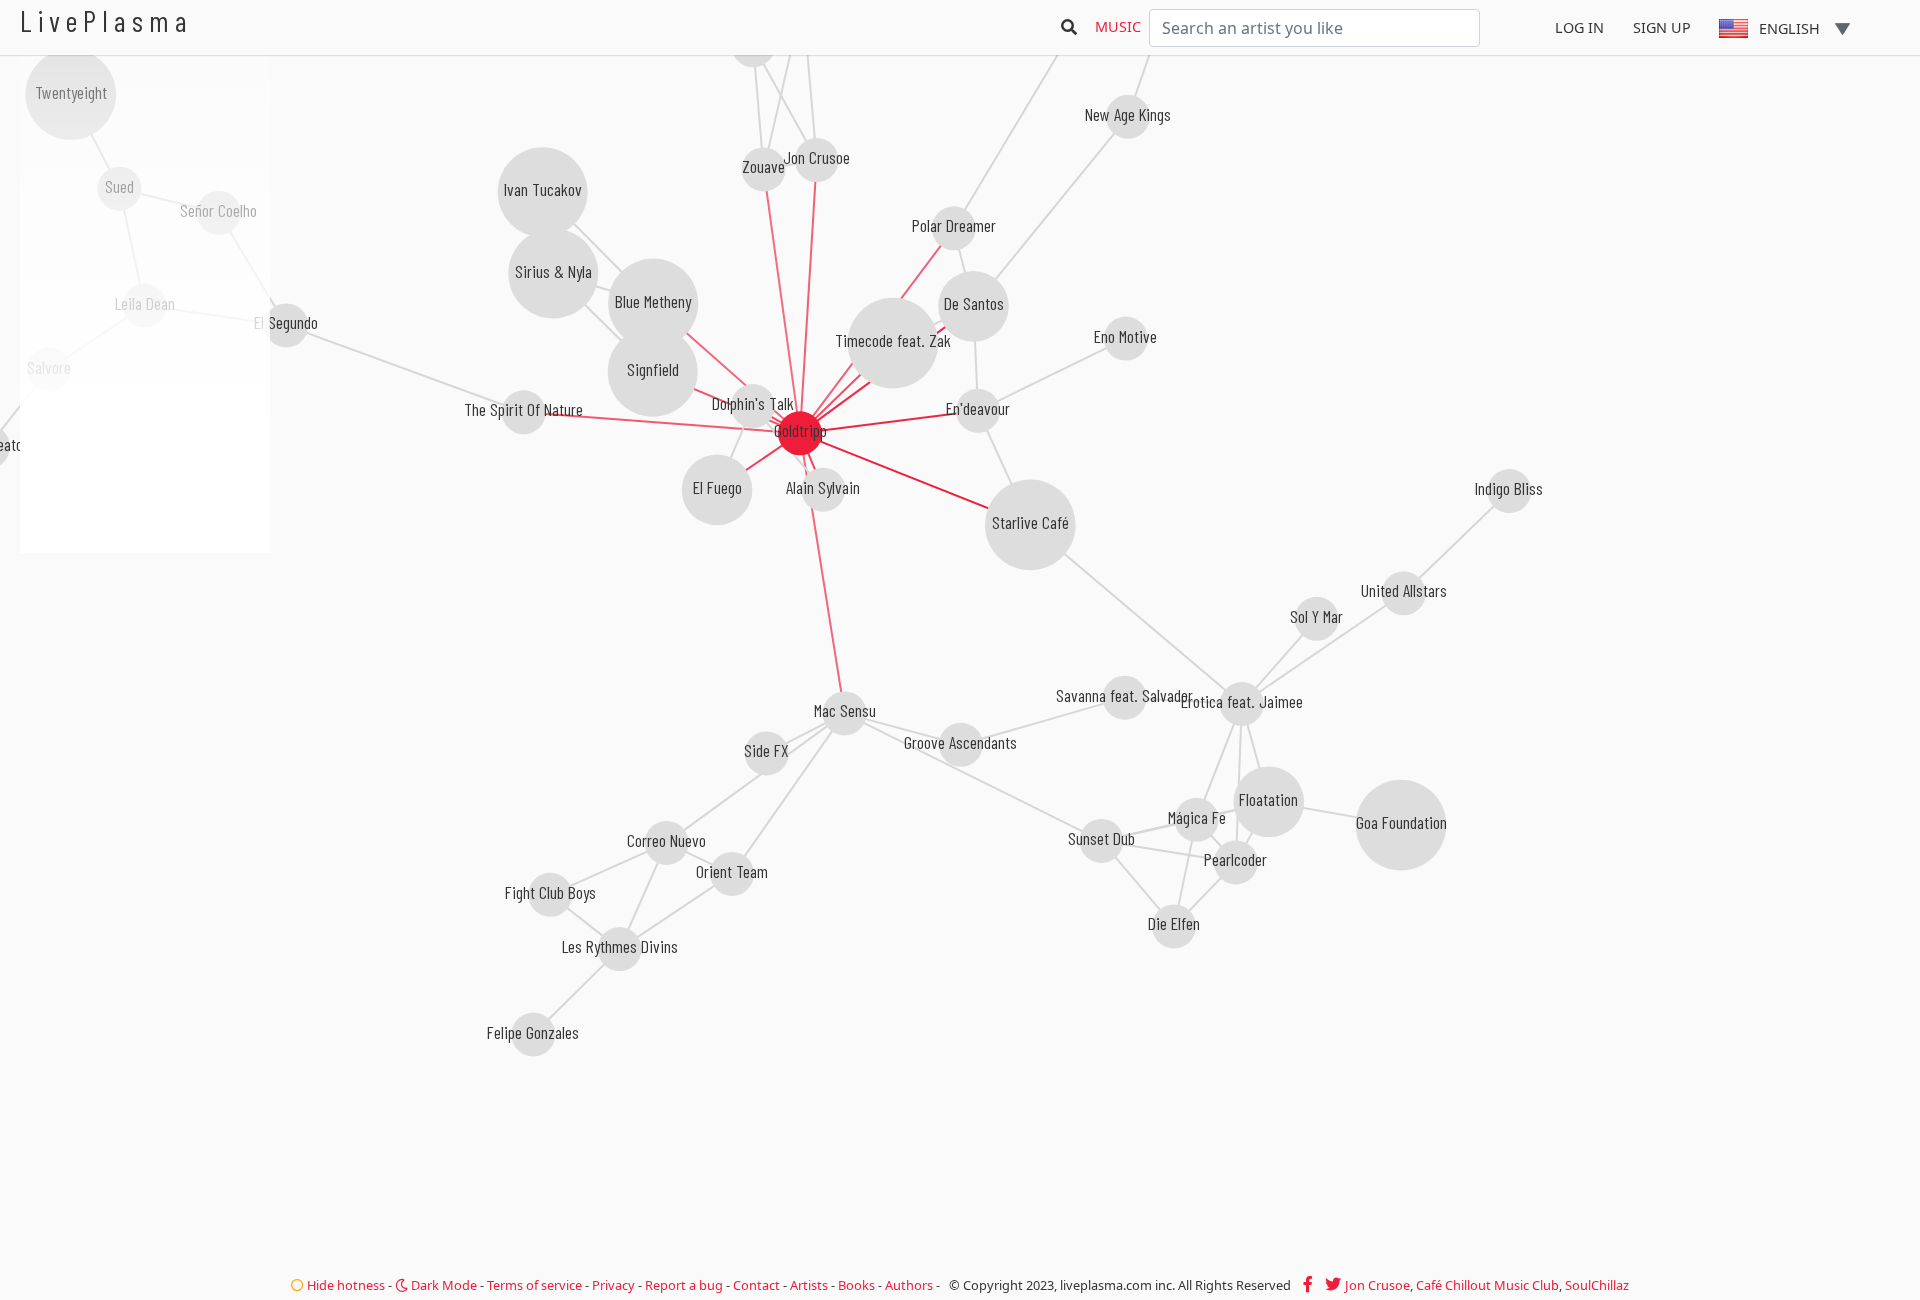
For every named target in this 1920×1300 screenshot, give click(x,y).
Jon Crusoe (1377, 1285)
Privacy (613, 1285)
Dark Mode (442, 1285)
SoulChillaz (1597, 1285)
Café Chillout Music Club (1487, 1285)
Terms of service (534, 1285)
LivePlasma (106, 20)
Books (856, 1285)
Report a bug (684, 1285)
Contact (756, 1285)
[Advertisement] (145, 660)
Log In (1579, 27)
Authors (909, 1285)
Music (1118, 26)
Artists (809, 1285)
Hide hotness (344, 1285)
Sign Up (1662, 27)
